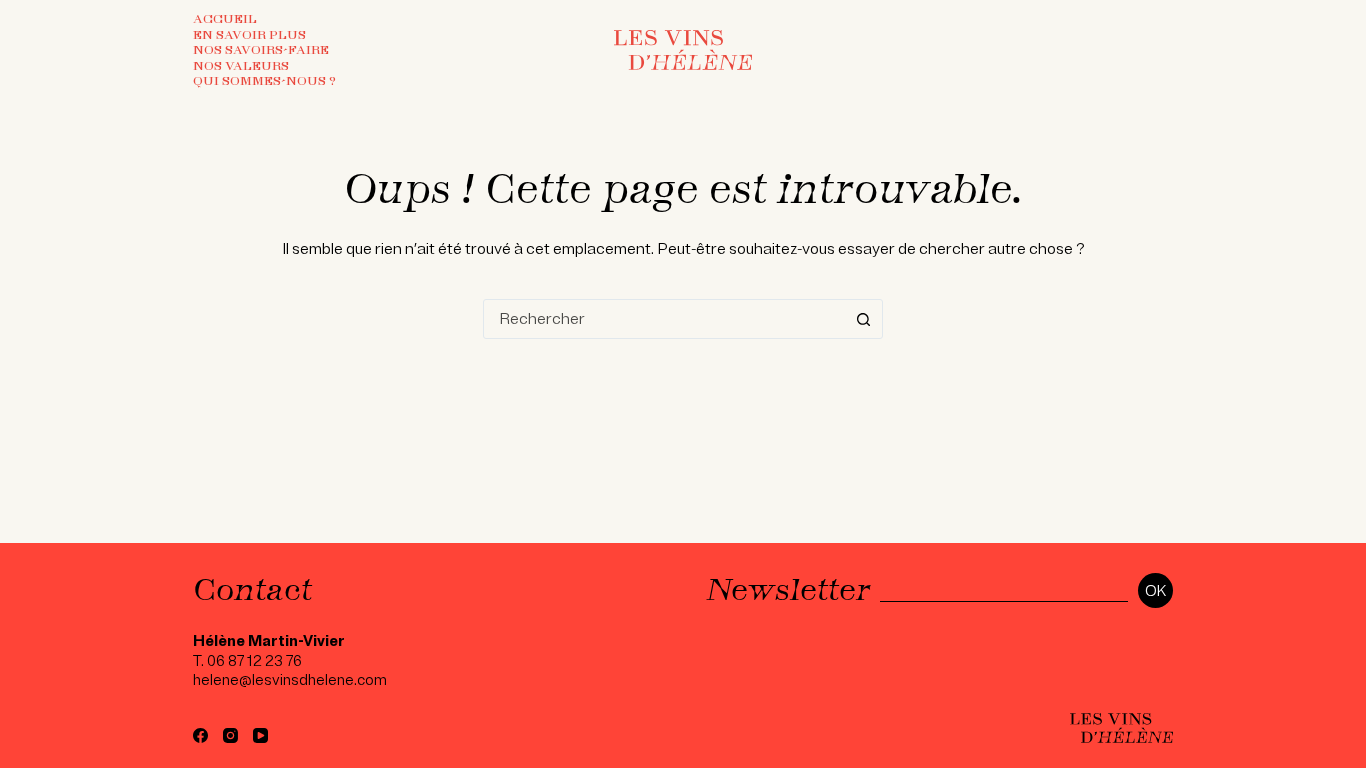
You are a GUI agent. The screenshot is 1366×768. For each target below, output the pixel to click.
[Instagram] (230, 735)
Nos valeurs (241, 66)
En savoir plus (249, 35)
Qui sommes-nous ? (264, 81)
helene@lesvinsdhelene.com (290, 680)
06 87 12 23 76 (254, 661)
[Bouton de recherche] (863, 319)
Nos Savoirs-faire (261, 50)
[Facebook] (200, 735)
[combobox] (664, 319)
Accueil (225, 19)
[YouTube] (260, 735)
